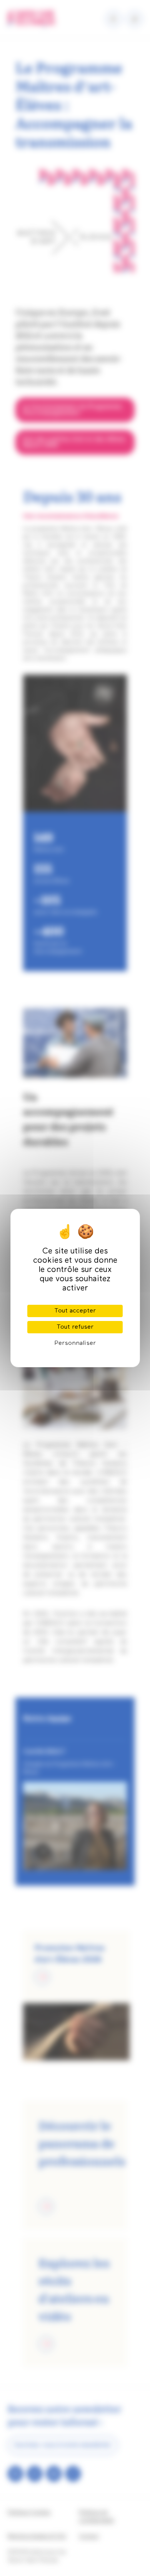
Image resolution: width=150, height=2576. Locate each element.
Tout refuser (75, 1327)
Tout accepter (75, 1311)
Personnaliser (75, 1343)
